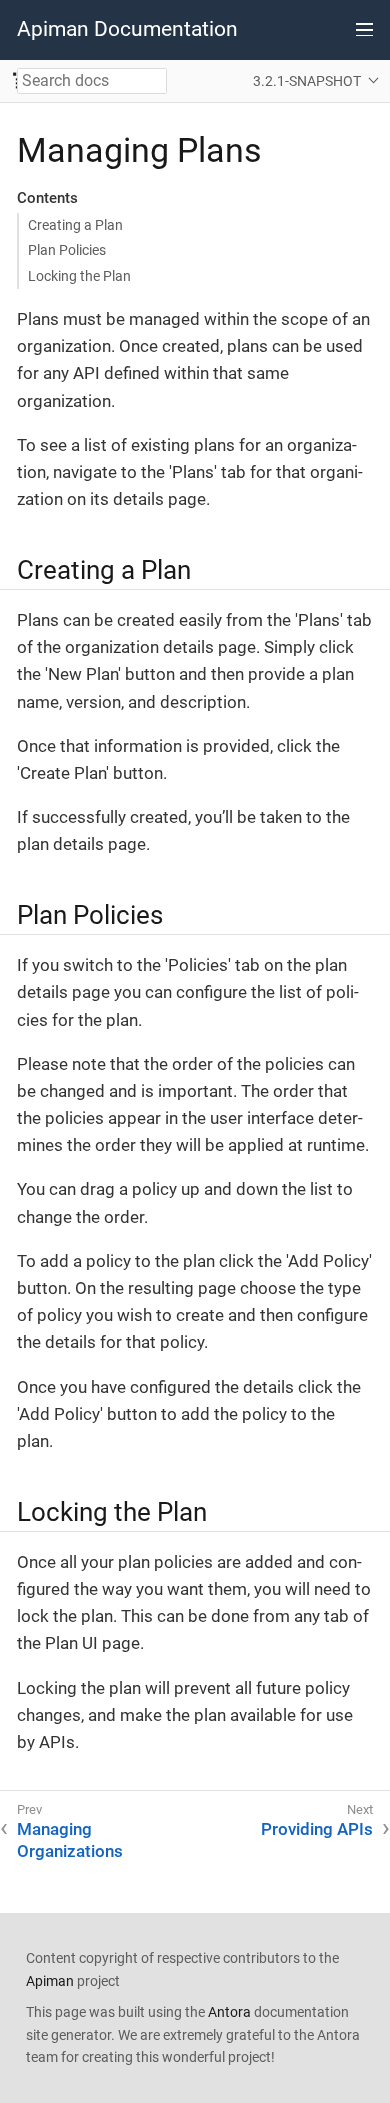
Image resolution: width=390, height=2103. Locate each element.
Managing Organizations (70, 1840)
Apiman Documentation (127, 29)
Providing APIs (317, 1829)
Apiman (50, 1981)
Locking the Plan (79, 276)
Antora (229, 2012)
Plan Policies (67, 250)
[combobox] (92, 81)
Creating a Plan (75, 225)
